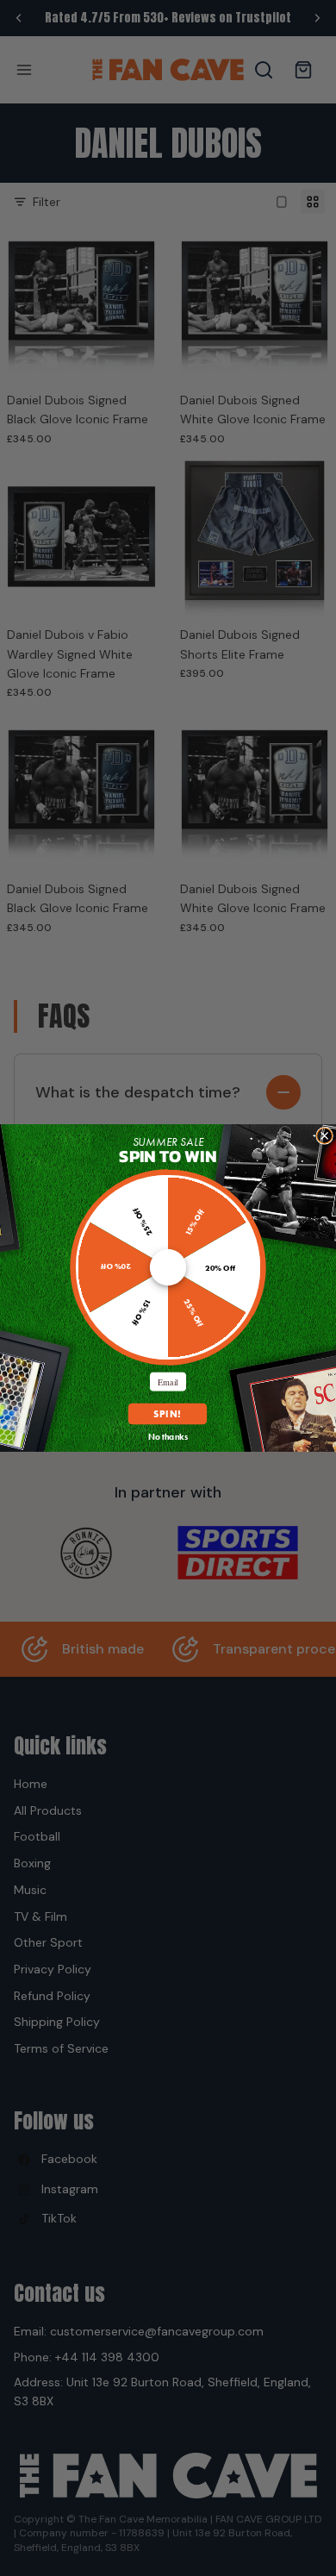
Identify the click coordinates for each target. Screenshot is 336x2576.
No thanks (168, 1437)
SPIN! (168, 1414)
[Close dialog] (325, 1135)
